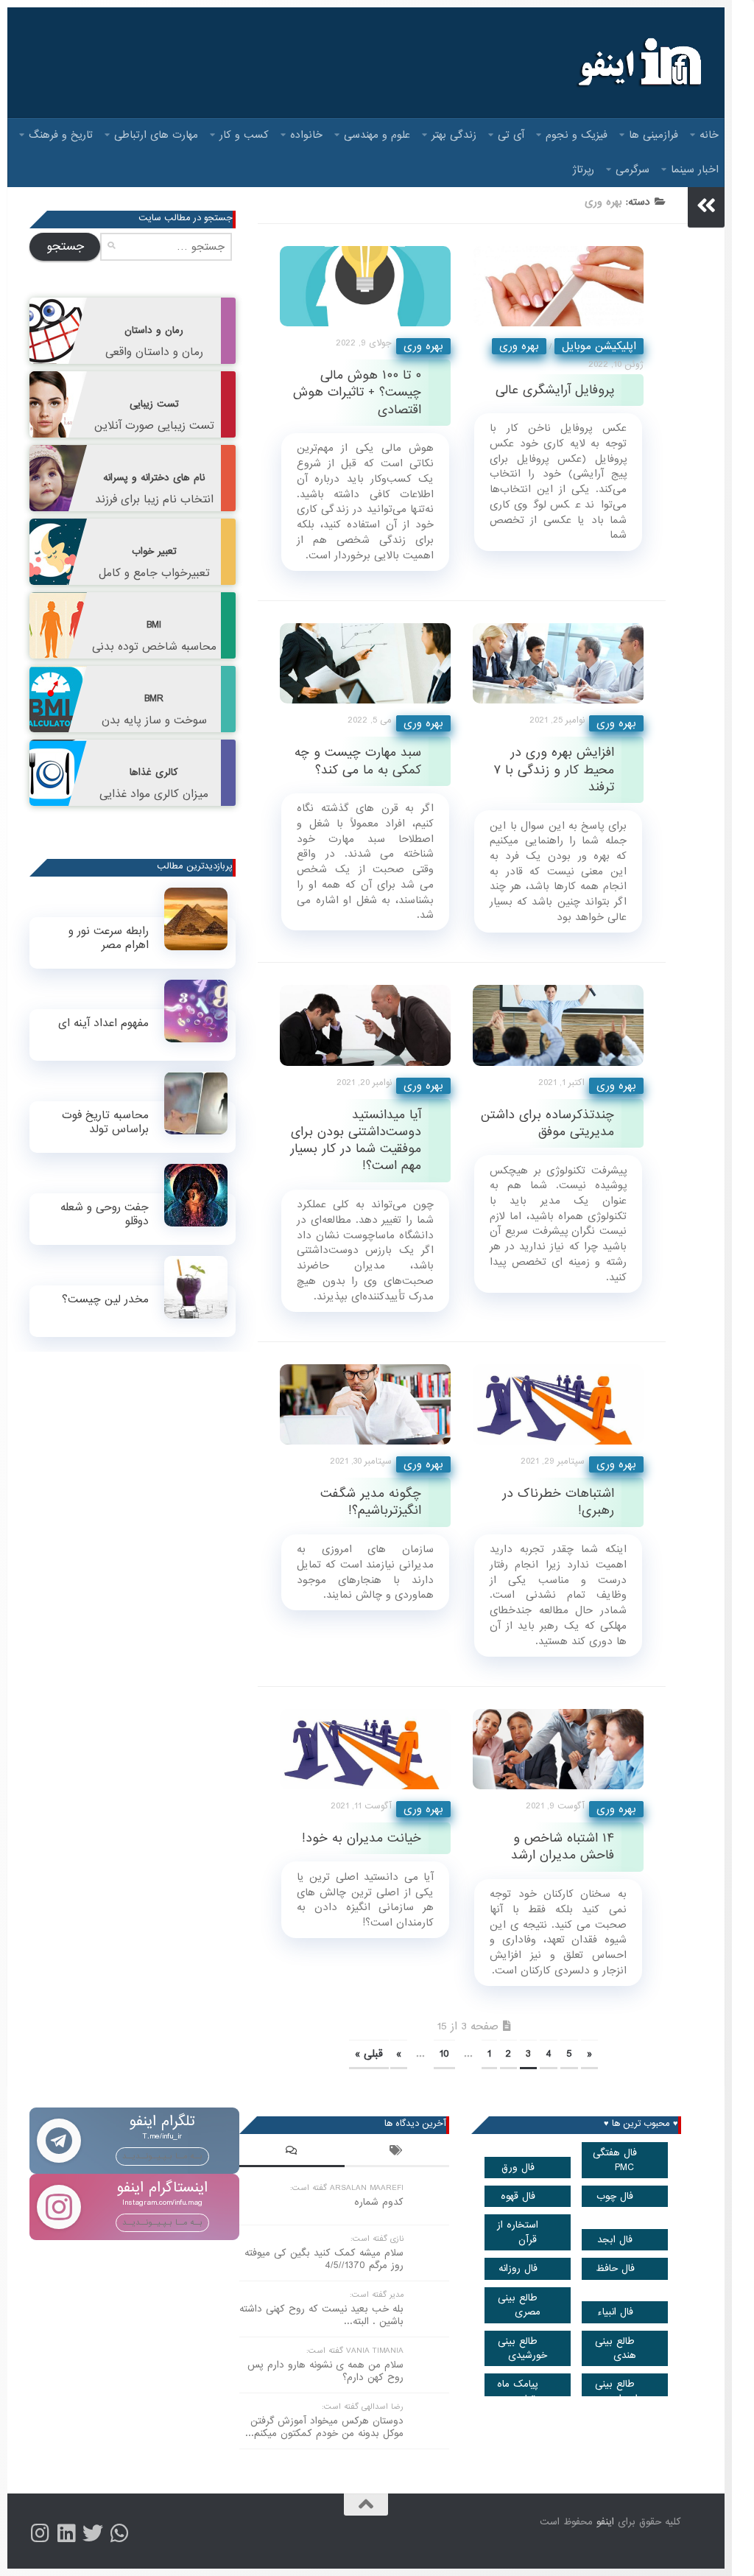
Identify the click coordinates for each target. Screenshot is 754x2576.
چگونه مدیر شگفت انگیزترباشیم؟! (371, 1502)
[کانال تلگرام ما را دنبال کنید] (119, 2533)
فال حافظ (615, 2268)
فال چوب (615, 2196)
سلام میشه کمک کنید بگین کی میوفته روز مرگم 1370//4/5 (324, 2259)
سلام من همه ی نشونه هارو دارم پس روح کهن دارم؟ (325, 2371)
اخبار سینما (695, 169)
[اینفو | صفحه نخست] (638, 63)
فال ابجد (615, 2240)
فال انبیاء (615, 2312)
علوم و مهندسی (377, 135)
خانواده (306, 135)
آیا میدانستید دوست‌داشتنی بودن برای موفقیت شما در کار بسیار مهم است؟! (356, 1141)
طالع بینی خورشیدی (522, 2348)
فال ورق (518, 2168)
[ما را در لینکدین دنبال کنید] (66, 2533)
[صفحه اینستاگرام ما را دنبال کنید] (40, 2533)
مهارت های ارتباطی (156, 135)
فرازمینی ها (653, 135)
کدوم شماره (379, 2202)
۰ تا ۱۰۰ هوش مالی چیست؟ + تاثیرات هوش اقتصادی (357, 393)
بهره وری (423, 346)
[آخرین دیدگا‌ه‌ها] (292, 2152)
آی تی (511, 135)
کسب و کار (244, 135)
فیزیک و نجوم (577, 135)
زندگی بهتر (454, 135)
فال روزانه (518, 2268)
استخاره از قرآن (518, 2232)
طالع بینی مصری (519, 2305)
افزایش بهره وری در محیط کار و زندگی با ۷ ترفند (554, 770)
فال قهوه (518, 2196)
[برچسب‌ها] (397, 2152)
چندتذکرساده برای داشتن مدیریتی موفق (547, 1123)
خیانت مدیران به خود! (362, 1838)
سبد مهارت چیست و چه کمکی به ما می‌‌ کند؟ (358, 761)
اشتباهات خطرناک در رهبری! (558, 1502)
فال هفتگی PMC (615, 2160)
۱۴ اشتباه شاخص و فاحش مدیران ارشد (563, 1847)
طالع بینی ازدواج (616, 2391)
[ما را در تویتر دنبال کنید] (93, 2533)
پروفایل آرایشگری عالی (555, 390)
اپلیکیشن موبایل (599, 346)
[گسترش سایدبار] (706, 206)
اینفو (605, 2522)
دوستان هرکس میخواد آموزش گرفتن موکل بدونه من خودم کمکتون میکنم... (324, 2427)
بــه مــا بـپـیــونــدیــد (162, 2156)
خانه (709, 135)
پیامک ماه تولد (518, 2391)
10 (444, 2054)
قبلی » (369, 2054)
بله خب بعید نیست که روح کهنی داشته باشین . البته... (321, 2315)
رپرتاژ (584, 169)
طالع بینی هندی (616, 2348)
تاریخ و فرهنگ (61, 135)
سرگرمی (633, 169)
